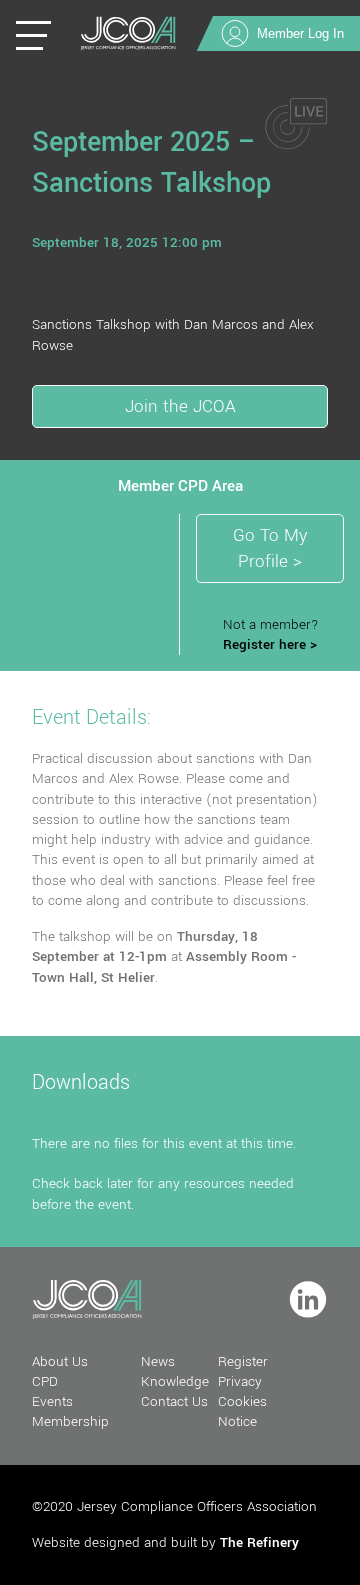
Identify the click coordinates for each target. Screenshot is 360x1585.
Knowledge (175, 1381)
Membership (70, 1421)
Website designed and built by (165, 1542)
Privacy (240, 1381)
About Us (60, 1361)
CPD (45, 1381)
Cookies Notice (242, 1411)
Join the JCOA (180, 406)
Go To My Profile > (270, 548)
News (158, 1361)
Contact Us (174, 1401)
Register (243, 1361)
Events (52, 1401)
